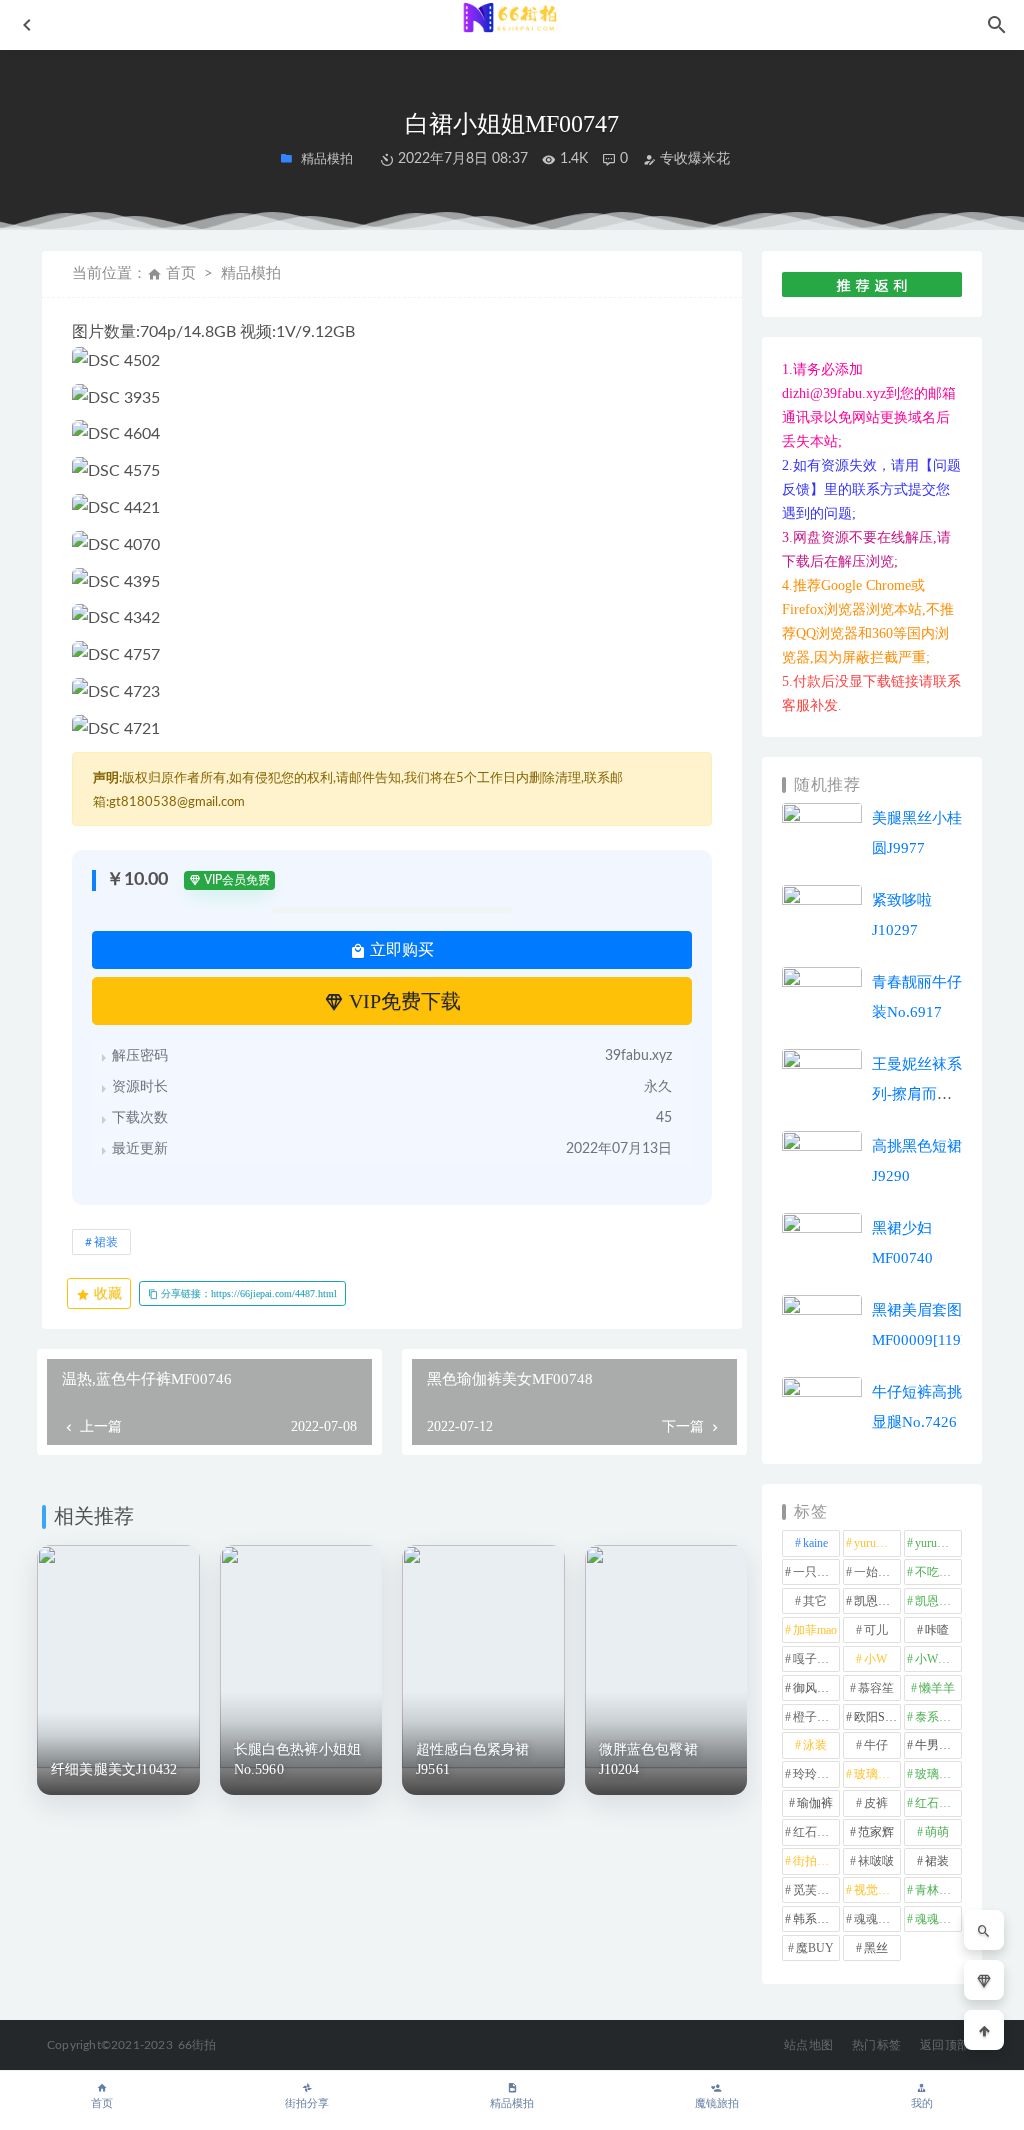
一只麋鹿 (816, 1572)
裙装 (106, 1242)
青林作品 (938, 1890)
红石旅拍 (816, 1832)
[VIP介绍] (984, 1980)
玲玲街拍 (816, 1774)
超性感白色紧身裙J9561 (473, 1759)
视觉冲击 (877, 1890)
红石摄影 (938, 1803)
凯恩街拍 (877, 1601)
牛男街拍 (938, 1745)
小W (875, 1659)
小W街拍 (938, 1659)
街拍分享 (307, 2103)
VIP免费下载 (402, 1001)
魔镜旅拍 (717, 2103)
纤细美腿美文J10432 (114, 1769)
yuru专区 (877, 1543)
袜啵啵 (876, 1861)
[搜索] (984, 1930)
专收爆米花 (693, 159)
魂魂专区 (877, 1919)
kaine (815, 1543)
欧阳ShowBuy (877, 1717)
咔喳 (937, 1630)
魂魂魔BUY (938, 1919)
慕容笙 (876, 1688)
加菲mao (815, 1630)
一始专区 (877, 1572)
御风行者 (816, 1688)
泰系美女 (938, 1717)
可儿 (876, 1630)
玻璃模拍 (877, 1774)
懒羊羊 (937, 1688)
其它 (815, 1601)
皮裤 (876, 1803)
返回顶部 (944, 2045)
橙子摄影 (816, 1717)
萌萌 (937, 1832)
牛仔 (876, 1745)
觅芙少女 (816, 1890)
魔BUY (815, 1948)
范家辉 (876, 1832)
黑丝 (876, 1948)
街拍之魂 (816, 1861)
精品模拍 (512, 2103)
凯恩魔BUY (938, 1601)
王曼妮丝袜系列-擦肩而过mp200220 (917, 1094)
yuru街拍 (938, 1543)
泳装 (815, 1745)
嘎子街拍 (816, 1659)
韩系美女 (816, 1919)
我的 (922, 2103)
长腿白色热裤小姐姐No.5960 (298, 1759)
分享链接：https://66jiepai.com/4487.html (247, 1293)
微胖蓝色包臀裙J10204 (648, 1759)
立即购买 (400, 949)
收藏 (106, 1293)
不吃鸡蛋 (938, 1572)
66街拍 (197, 2045)
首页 (181, 273)
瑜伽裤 (815, 1803)
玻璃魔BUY (938, 1774)
